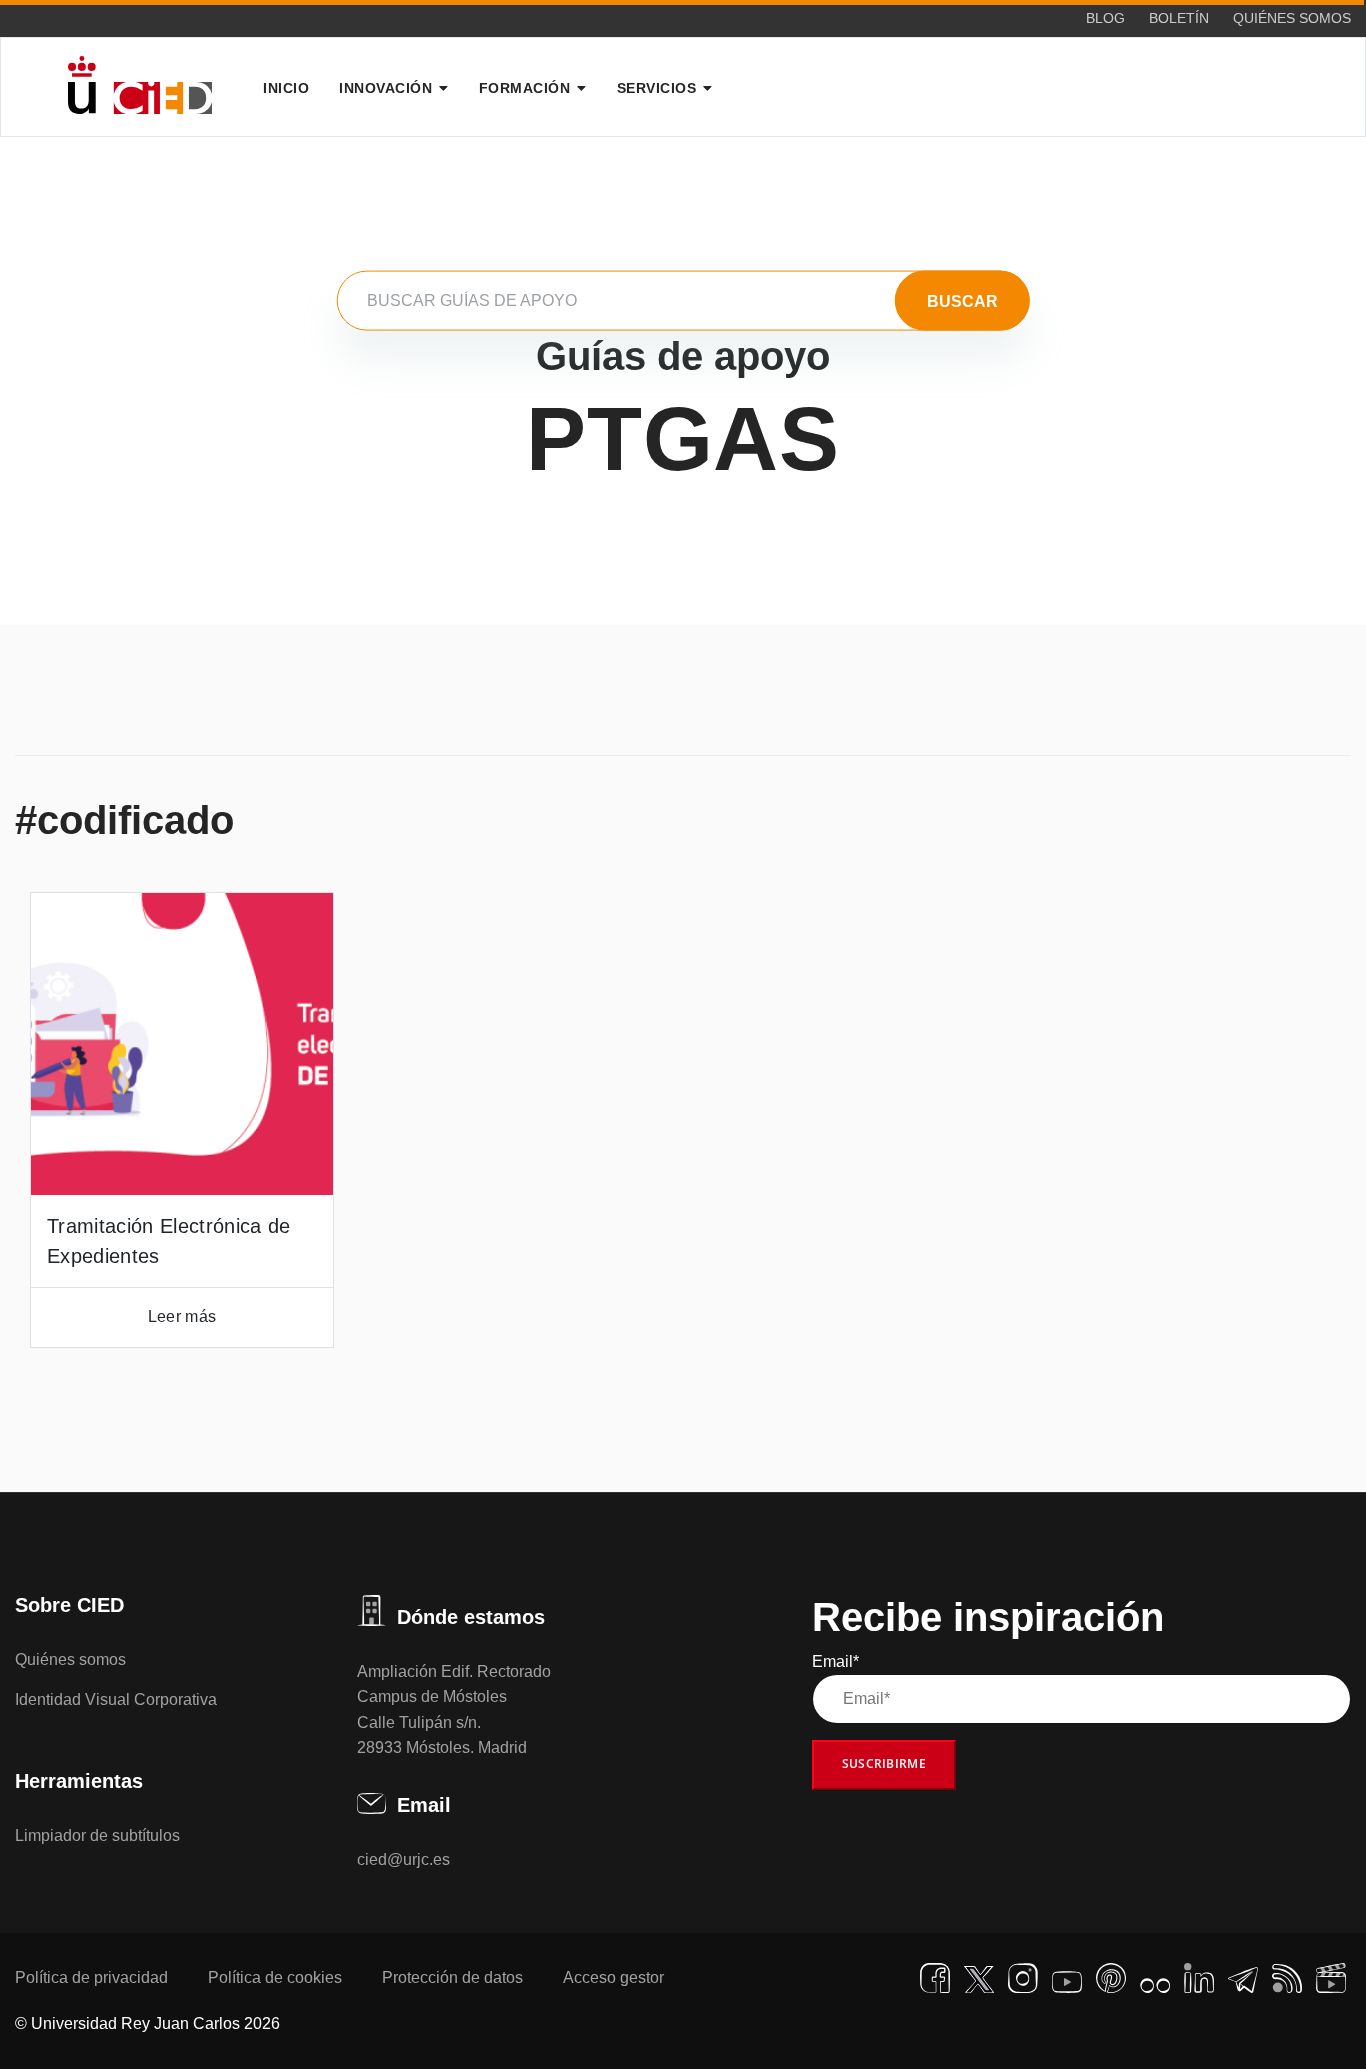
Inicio (286, 88)
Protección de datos (452, 1977)
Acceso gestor (613, 1977)
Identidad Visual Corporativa (116, 1699)
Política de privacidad (91, 1977)
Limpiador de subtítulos (97, 1835)
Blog (1105, 18)
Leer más (182, 1316)
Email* (835, 1661)
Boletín (1179, 18)
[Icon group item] (935, 1978)
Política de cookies (275, 1977)
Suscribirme (884, 1763)
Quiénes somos (1292, 18)
